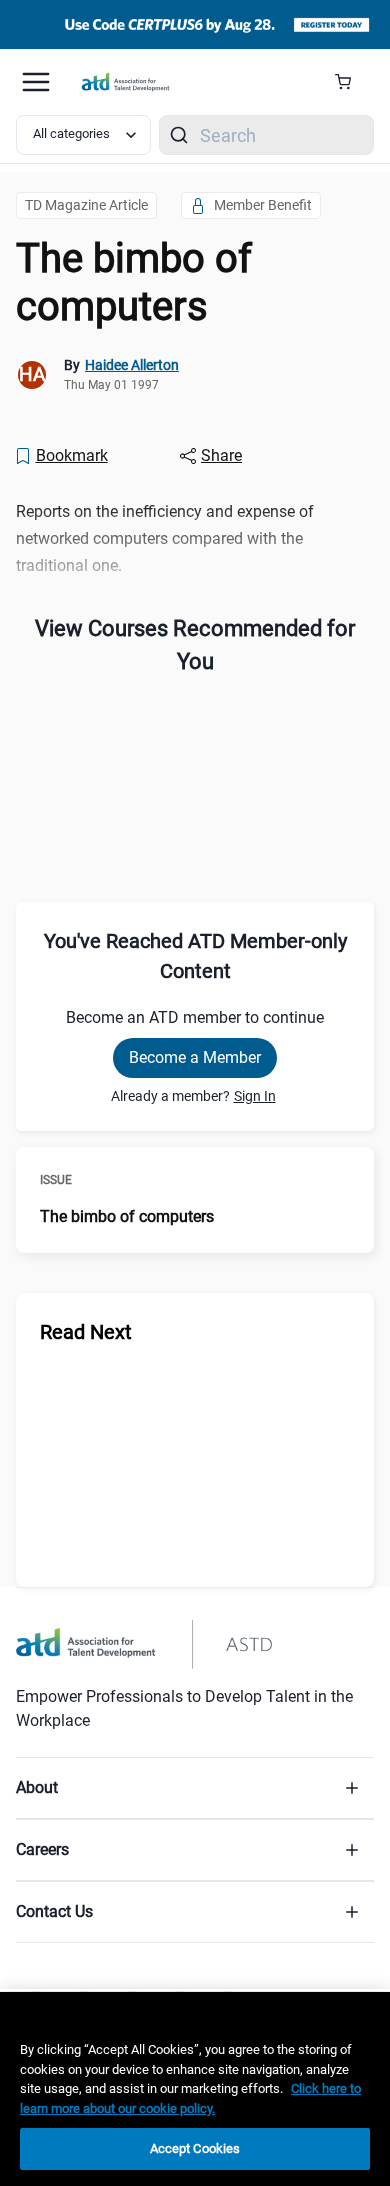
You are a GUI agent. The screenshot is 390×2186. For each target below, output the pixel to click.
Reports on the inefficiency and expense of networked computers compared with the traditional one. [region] (165, 538)
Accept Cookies (195, 2148)
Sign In (255, 1096)
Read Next (86, 1332)
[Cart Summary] (350, 82)
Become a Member (195, 1057)
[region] (195, 2089)
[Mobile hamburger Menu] (36, 82)
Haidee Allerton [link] (132, 365)
